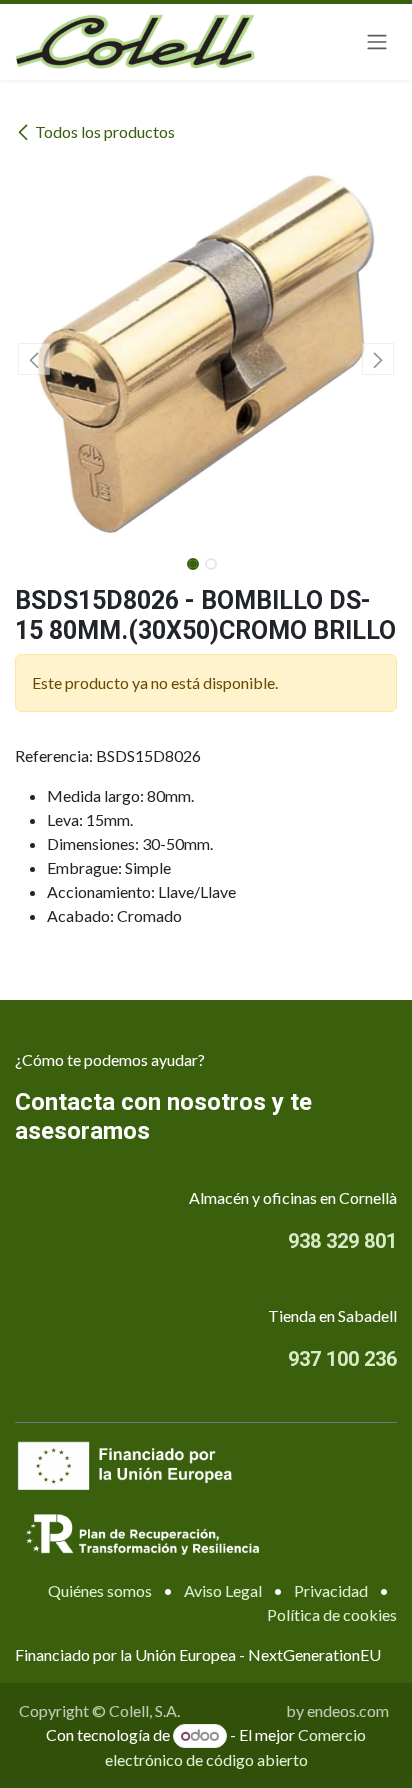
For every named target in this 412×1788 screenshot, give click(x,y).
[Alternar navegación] (377, 42)
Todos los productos (105, 131)
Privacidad (331, 1590)
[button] (34, 359)
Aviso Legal (223, 1590)
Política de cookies (332, 1614)
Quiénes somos (100, 1590)
